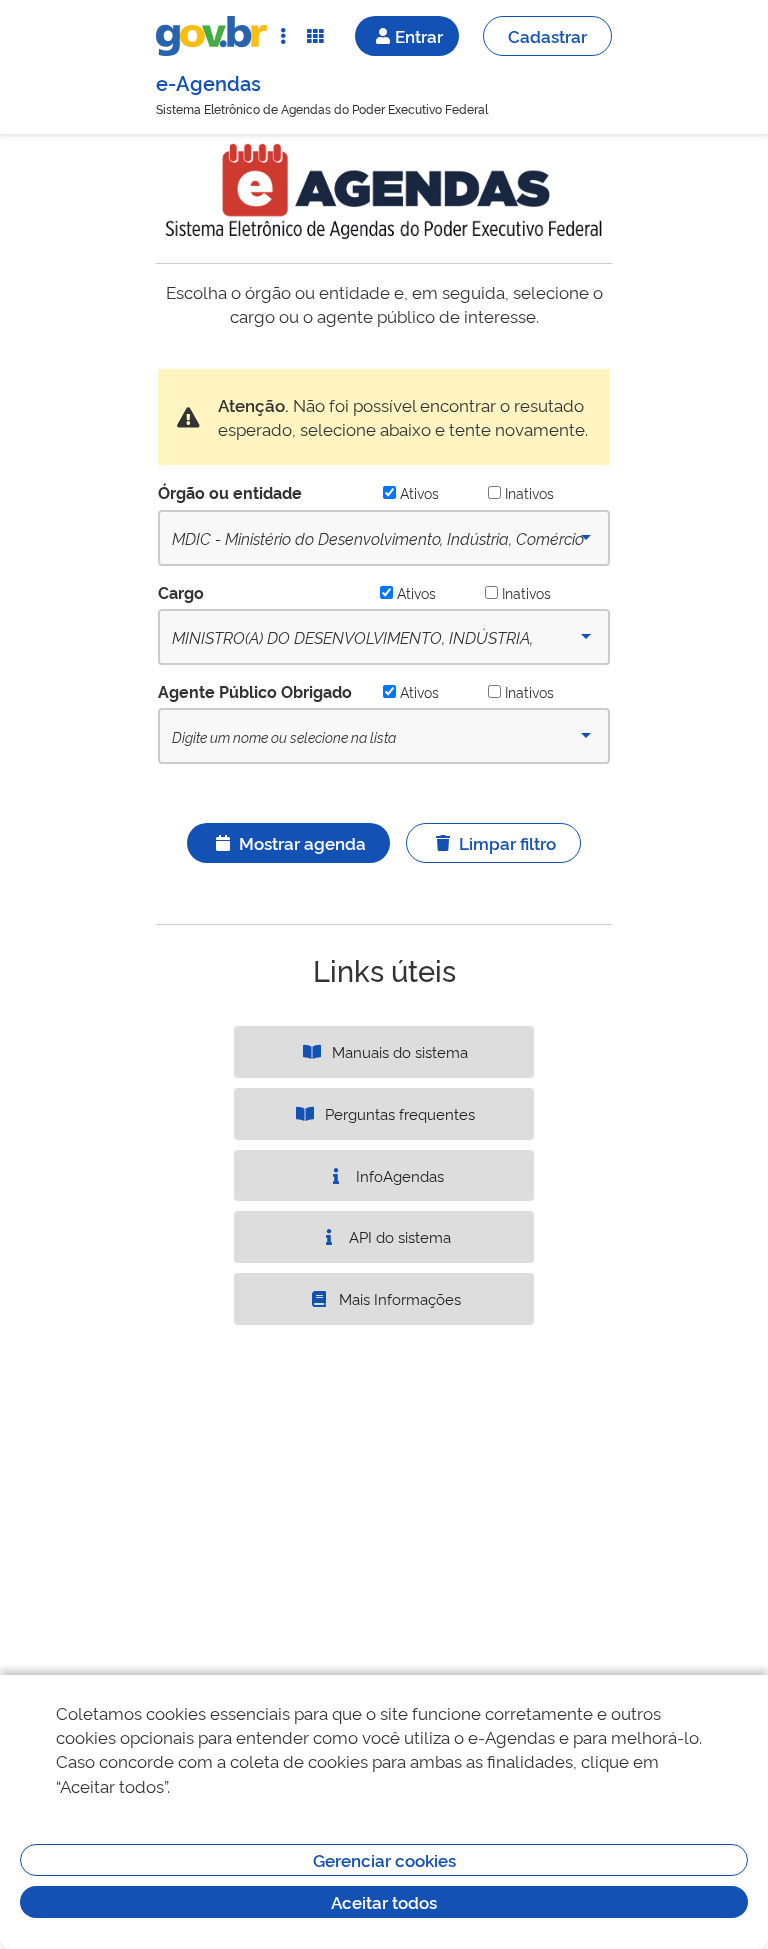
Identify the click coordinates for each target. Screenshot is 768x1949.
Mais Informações (398, 1298)
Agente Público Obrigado (255, 691)
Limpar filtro (507, 842)
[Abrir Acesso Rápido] (283, 36)
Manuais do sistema (398, 1051)
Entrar (419, 35)
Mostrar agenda (302, 842)
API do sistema (398, 1236)
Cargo (181, 592)
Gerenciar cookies (384, 1859)
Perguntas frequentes (398, 1113)
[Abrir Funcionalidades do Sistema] (315, 36)
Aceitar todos (384, 1901)
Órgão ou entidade (230, 492)
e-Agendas (208, 82)
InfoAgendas (398, 1175)
